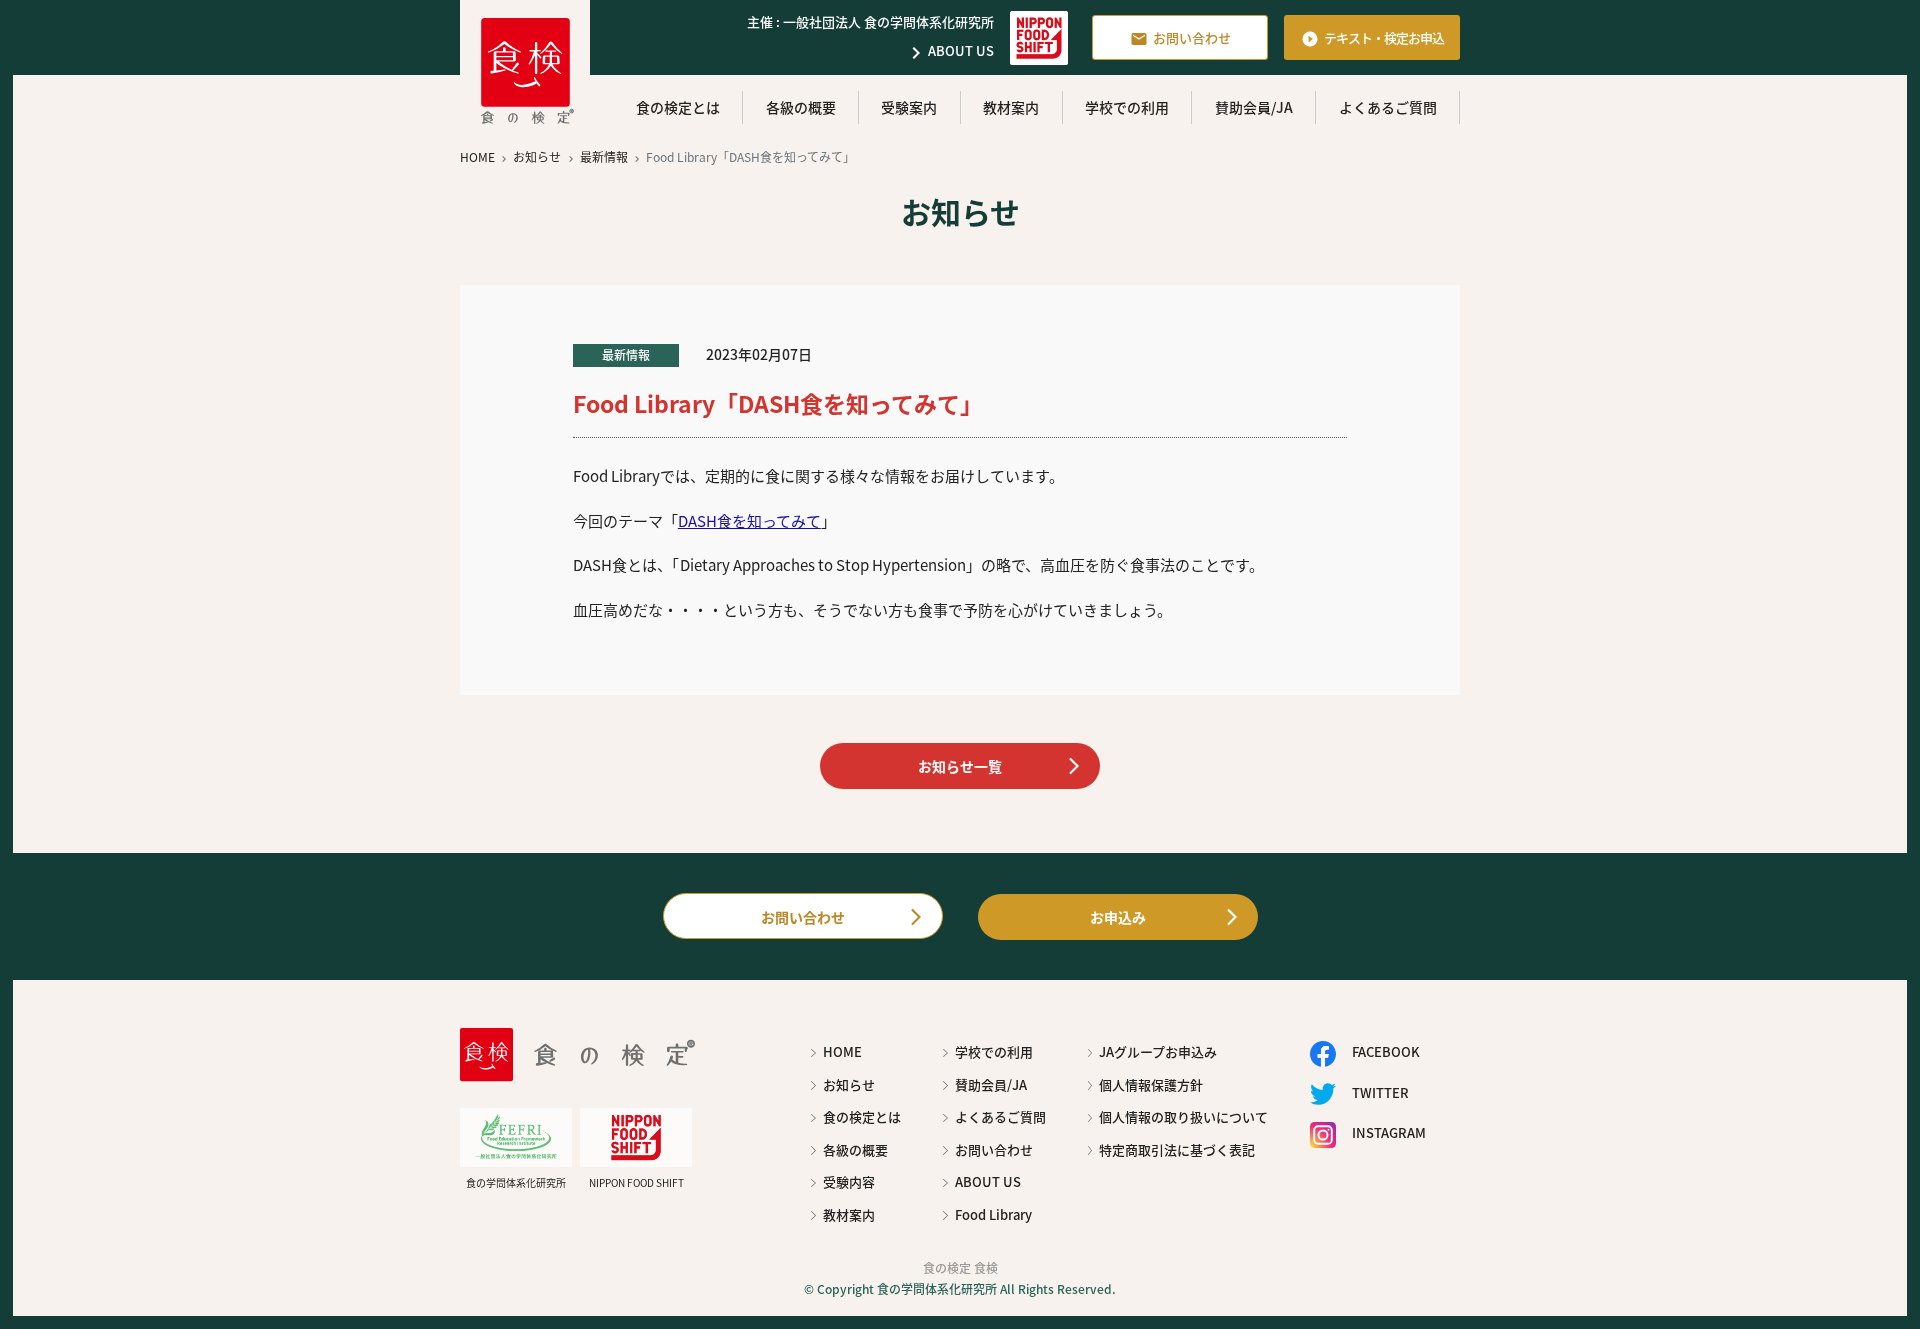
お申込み (1118, 917)
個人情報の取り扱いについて (1183, 1116)
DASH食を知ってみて (749, 520)
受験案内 (909, 107)
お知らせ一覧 (960, 766)
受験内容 (849, 1181)
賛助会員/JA (1254, 107)
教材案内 (1011, 107)
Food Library (993, 1214)
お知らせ (849, 1084)
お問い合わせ (1180, 38)
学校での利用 (1127, 107)
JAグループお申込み (1158, 1051)
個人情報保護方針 (1151, 1084)
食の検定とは (678, 107)
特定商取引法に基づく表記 (1177, 1149)
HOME (842, 1051)
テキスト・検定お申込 (1372, 38)
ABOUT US (949, 52)
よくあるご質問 (1388, 107)
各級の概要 (801, 107)
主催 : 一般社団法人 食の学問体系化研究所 (870, 21)
